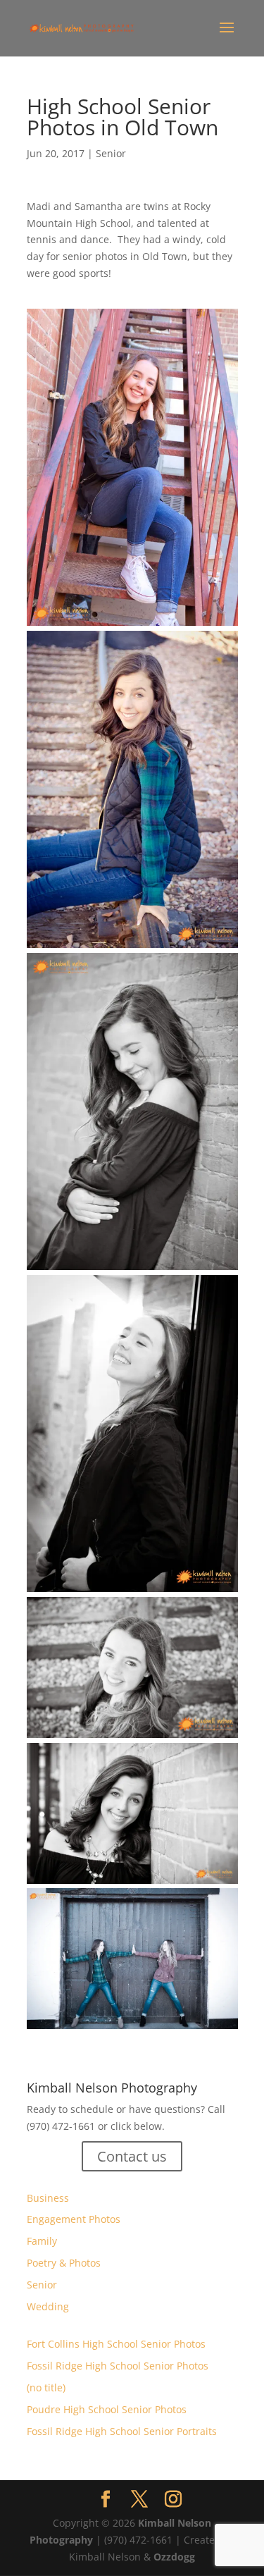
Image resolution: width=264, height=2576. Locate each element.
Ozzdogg (174, 2557)
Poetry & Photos (64, 2263)
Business (48, 2198)
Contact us (132, 2156)
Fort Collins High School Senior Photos (116, 2344)
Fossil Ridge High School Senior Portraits (122, 2431)
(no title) (46, 2387)
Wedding (48, 2306)
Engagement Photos (74, 2219)
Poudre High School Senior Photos (107, 2409)
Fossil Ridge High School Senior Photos (118, 2366)
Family (42, 2241)
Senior (111, 153)
